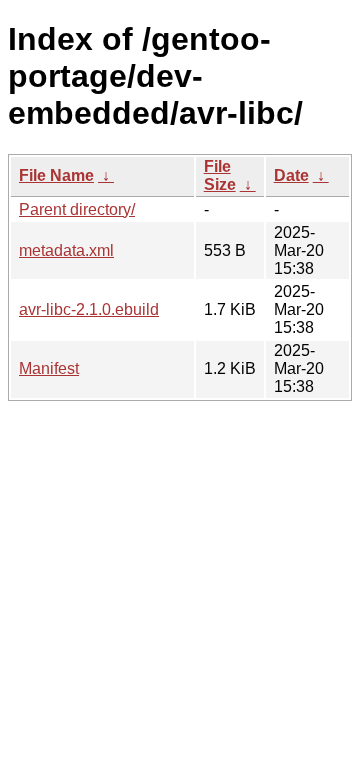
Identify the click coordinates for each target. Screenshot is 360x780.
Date (291, 175)
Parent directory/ (77, 209)
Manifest (49, 368)
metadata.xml (66, 250)
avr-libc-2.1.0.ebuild (89, 309)
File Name (56, 175)
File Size (220, 175)
